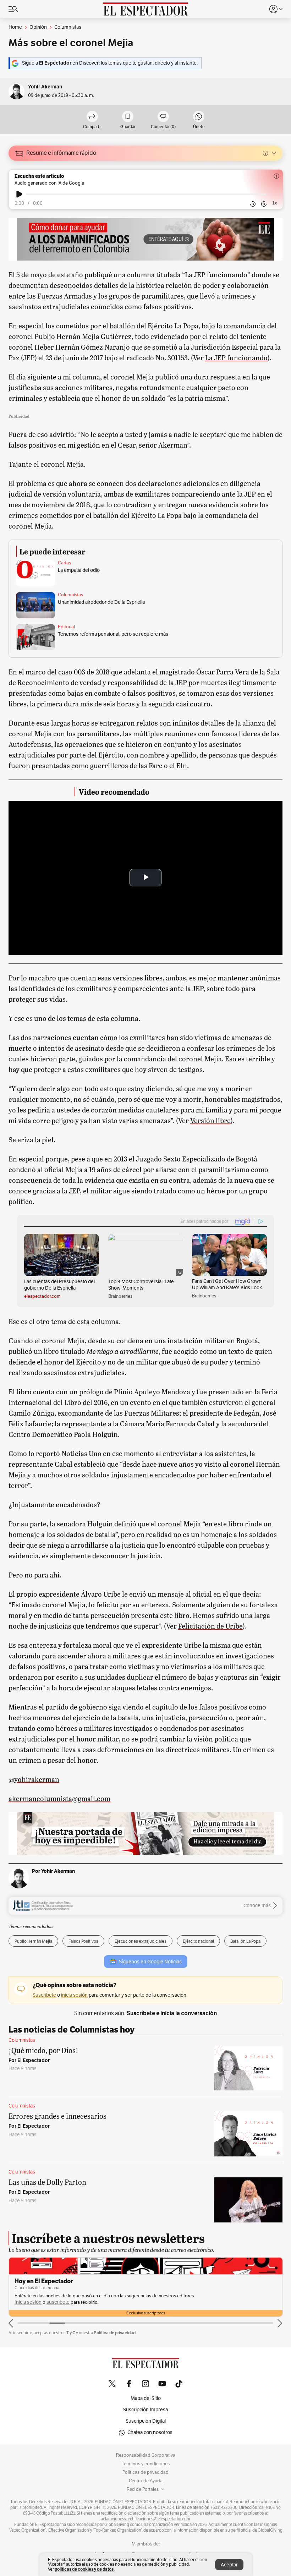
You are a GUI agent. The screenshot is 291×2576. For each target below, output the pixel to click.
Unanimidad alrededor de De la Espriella (101, 602)
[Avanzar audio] (264, 204)
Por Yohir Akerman (53, 1871)
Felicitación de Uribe (210, 1626)
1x (275, 203)
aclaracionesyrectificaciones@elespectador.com (145, 2519)
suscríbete (209, 2296)
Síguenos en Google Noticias (150, 1962)
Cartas (64, 563)
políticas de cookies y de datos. (85, 2569)
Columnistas (70, 595)
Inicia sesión (179, 2296)
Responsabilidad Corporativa (146, 2455)
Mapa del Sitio (146, 2398)
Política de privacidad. (115, 2333)
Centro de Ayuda (146, 2481)
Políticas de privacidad (145, 2472)
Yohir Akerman (45, 87)
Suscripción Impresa (145, 2410)
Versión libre (210, 1120)
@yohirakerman (34, 1779)
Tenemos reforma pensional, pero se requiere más (113, 634)
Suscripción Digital (146, 2421)
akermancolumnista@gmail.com (59, 1798)
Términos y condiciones (146, 2464)
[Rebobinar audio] (253, 204)
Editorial (66, 627)
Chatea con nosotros (150, 2432)
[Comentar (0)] (163, 117)
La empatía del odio (79, 570)
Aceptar (229, 2565)
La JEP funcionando (236, 357)
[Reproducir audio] (19, 194)
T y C (71, 2333)
